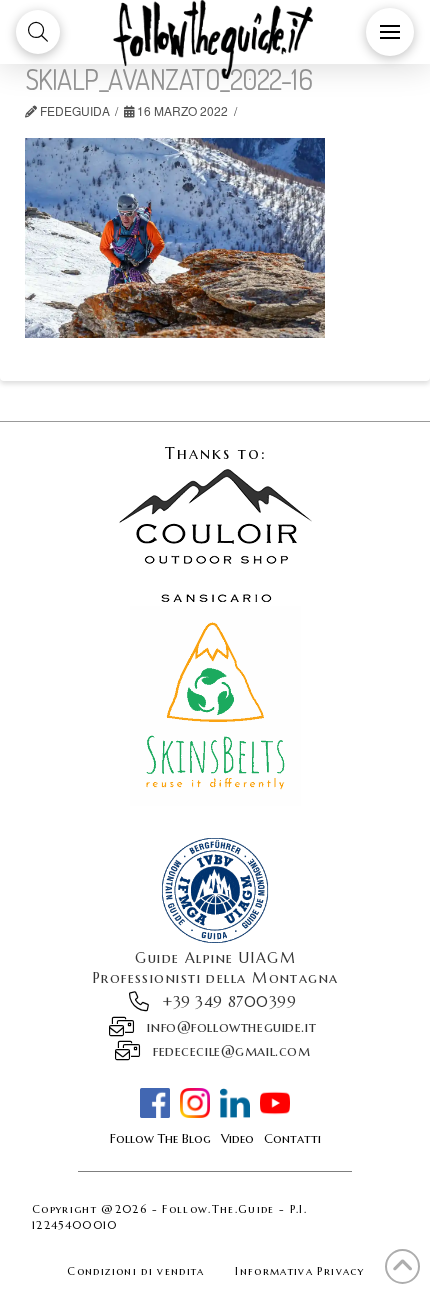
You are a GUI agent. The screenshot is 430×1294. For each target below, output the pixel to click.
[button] (38, 32)
